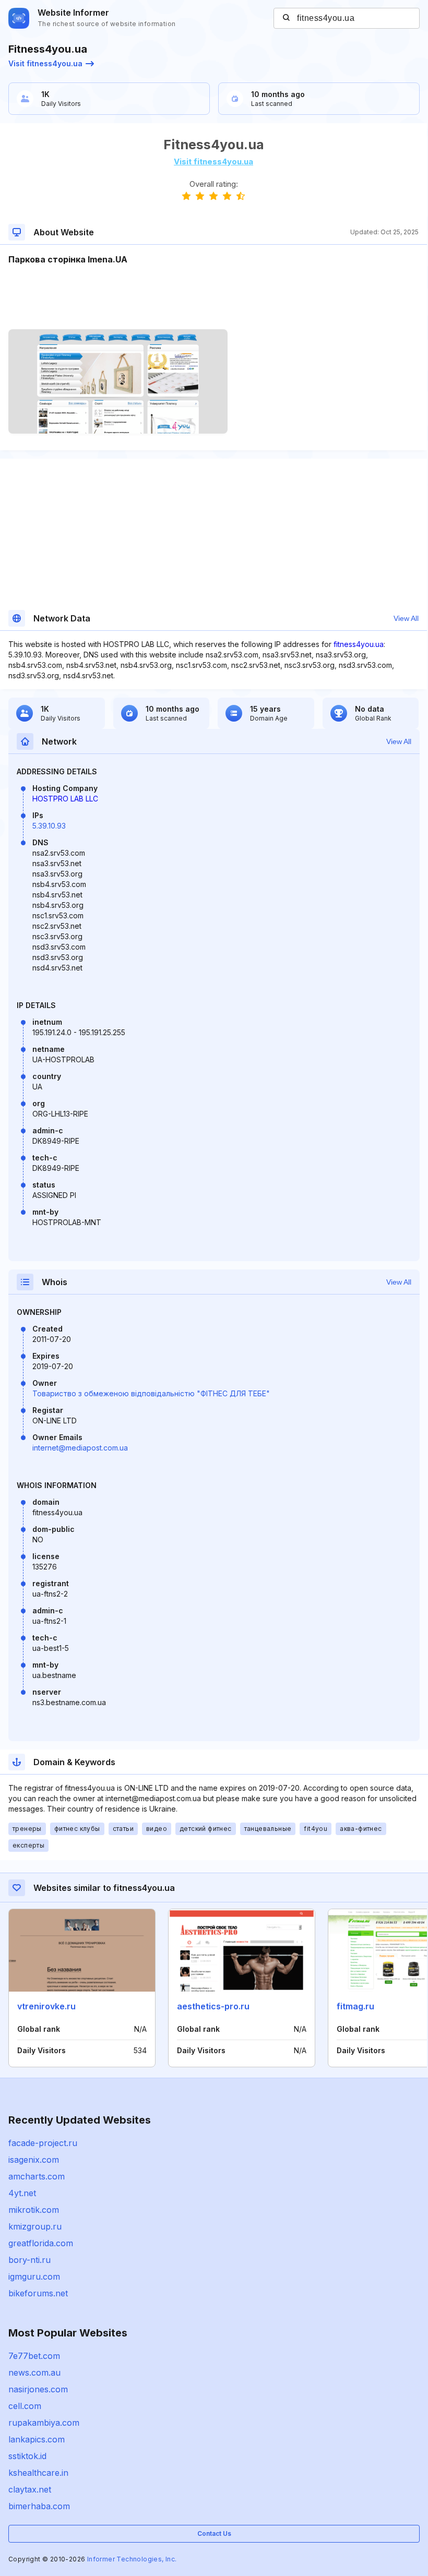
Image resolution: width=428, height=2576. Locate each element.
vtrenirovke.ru (46, 2006)
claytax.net (30, 2489)
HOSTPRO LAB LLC (65, 799)
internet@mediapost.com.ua (80, 1448)
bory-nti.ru (29, 2260)
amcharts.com (37, 2176)
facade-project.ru (43, 2143)
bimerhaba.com (39, 2506)
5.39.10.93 (49, 826)
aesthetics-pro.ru (213, 2006)
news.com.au (34, 2373)
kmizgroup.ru (35, 2226)
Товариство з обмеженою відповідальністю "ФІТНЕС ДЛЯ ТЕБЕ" (151, 1393)
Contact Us (214, 2533)
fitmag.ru (355, 2006)
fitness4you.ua (359, 644)
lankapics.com (37, 2439)
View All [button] (406, 618)
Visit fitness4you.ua (45, 63)
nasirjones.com (38, 2389)
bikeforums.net (38, 2293)
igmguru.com (34, 2277)
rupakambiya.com (44, 2423)
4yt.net (22, 2193)
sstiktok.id (27, 2456)
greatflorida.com (41, 2243)
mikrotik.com (34, 2210)
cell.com (25, 2406)
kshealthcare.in (38, 2473)
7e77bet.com (34, 2356)
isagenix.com (34, 2160)
